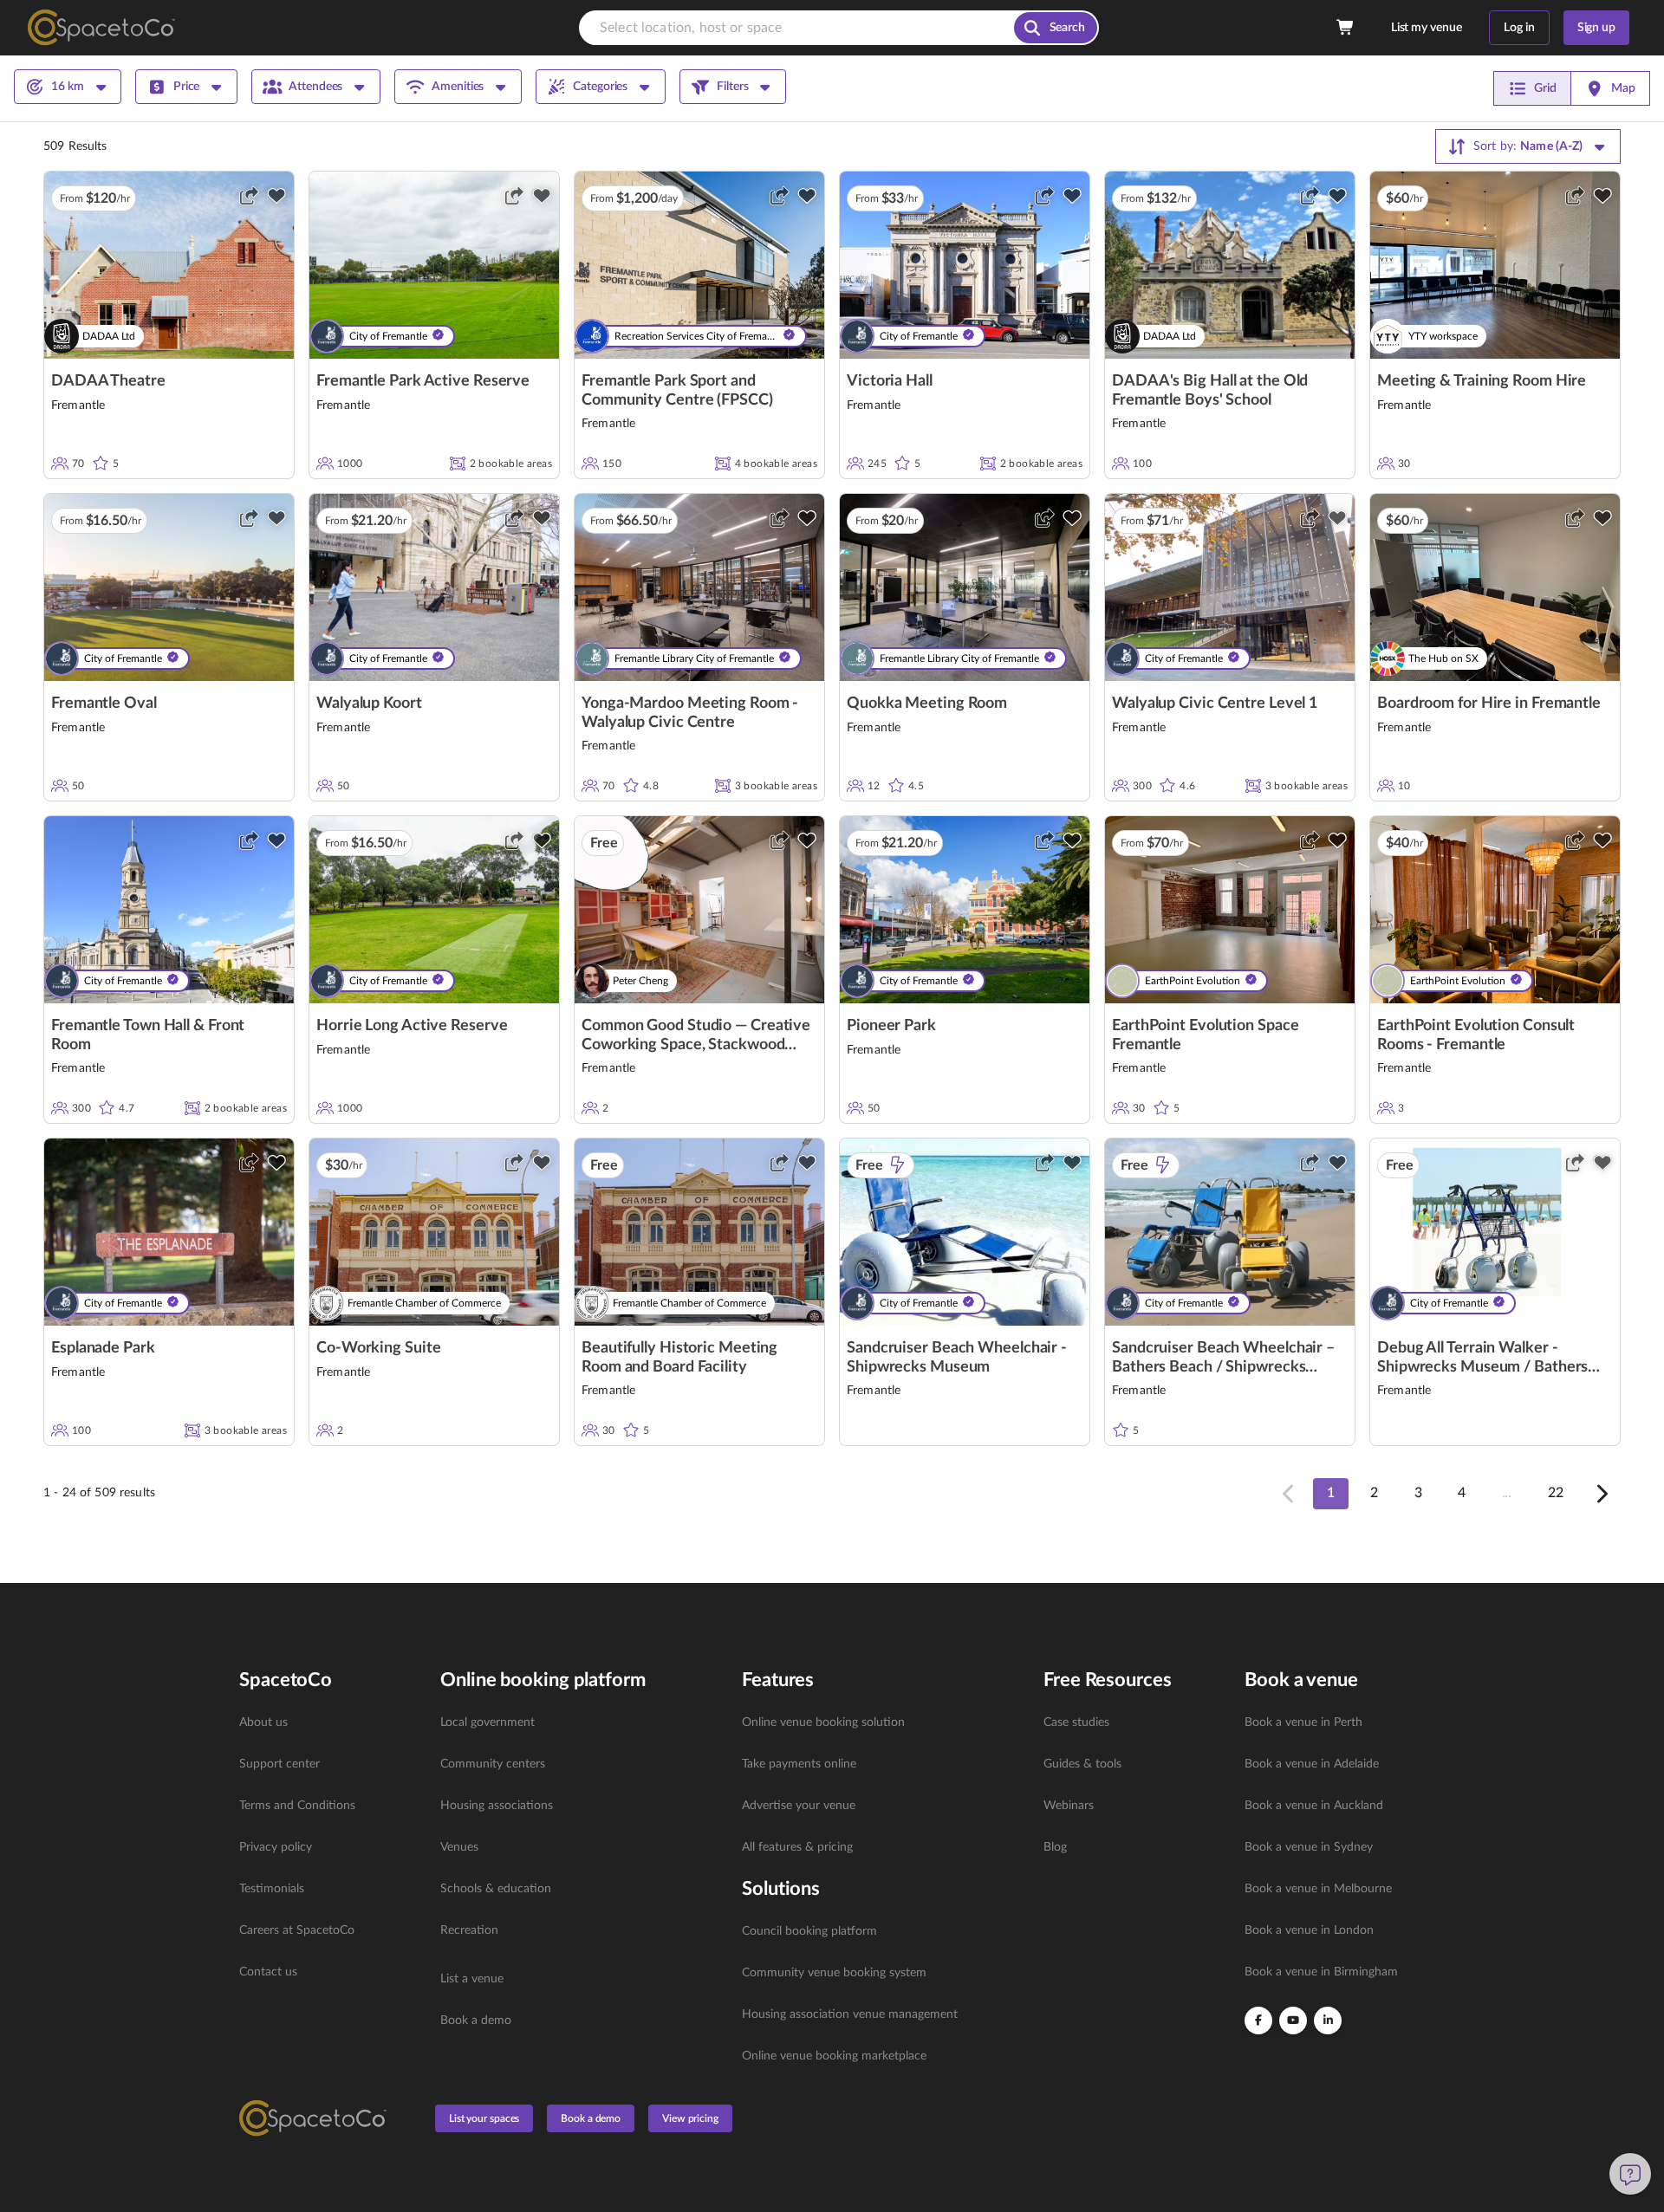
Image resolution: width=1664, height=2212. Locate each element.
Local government (487, 1722)
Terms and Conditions (297, 1806)
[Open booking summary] (1346, 28)
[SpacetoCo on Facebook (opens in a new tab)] (1258, 2021)
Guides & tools (1082, 1764)
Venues (459, 1847)
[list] (329, 1847)
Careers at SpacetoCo (297, 1930)
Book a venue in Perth (1303, 1722)
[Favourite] (276, 196)
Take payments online (799, 1764)
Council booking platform (809, 1931)
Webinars (1069, 1806)
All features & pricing (797, 1847)
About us (263, 1722)
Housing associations (497, 1806)
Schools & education (496, 1889)
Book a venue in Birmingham (1321, 1972)
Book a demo (476, 2021)
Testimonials (272, 1889)
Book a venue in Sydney (1309, 1847)
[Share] (249, 196)
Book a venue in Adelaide (1312, 1764)
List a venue (472, 1979)
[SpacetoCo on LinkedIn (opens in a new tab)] (1328, 2021)
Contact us (268, 1972)
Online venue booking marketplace (834, 2056)
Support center (279, 1764)
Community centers (493, 1764)
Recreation (469, 1930)
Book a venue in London (1309, 1930)
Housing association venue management (850, 2014)
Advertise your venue (799, 1806)
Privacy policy (276, 1847)
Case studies (1076, 1722)
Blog (1055, 1847)
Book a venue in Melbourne (1318, 1889)
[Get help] (1630, 2174)
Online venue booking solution (823, 1722)
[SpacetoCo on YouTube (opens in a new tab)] (1293, 2021)
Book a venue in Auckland (1314, 1806)
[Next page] (1601, 1494)
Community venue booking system (834, 1973)
